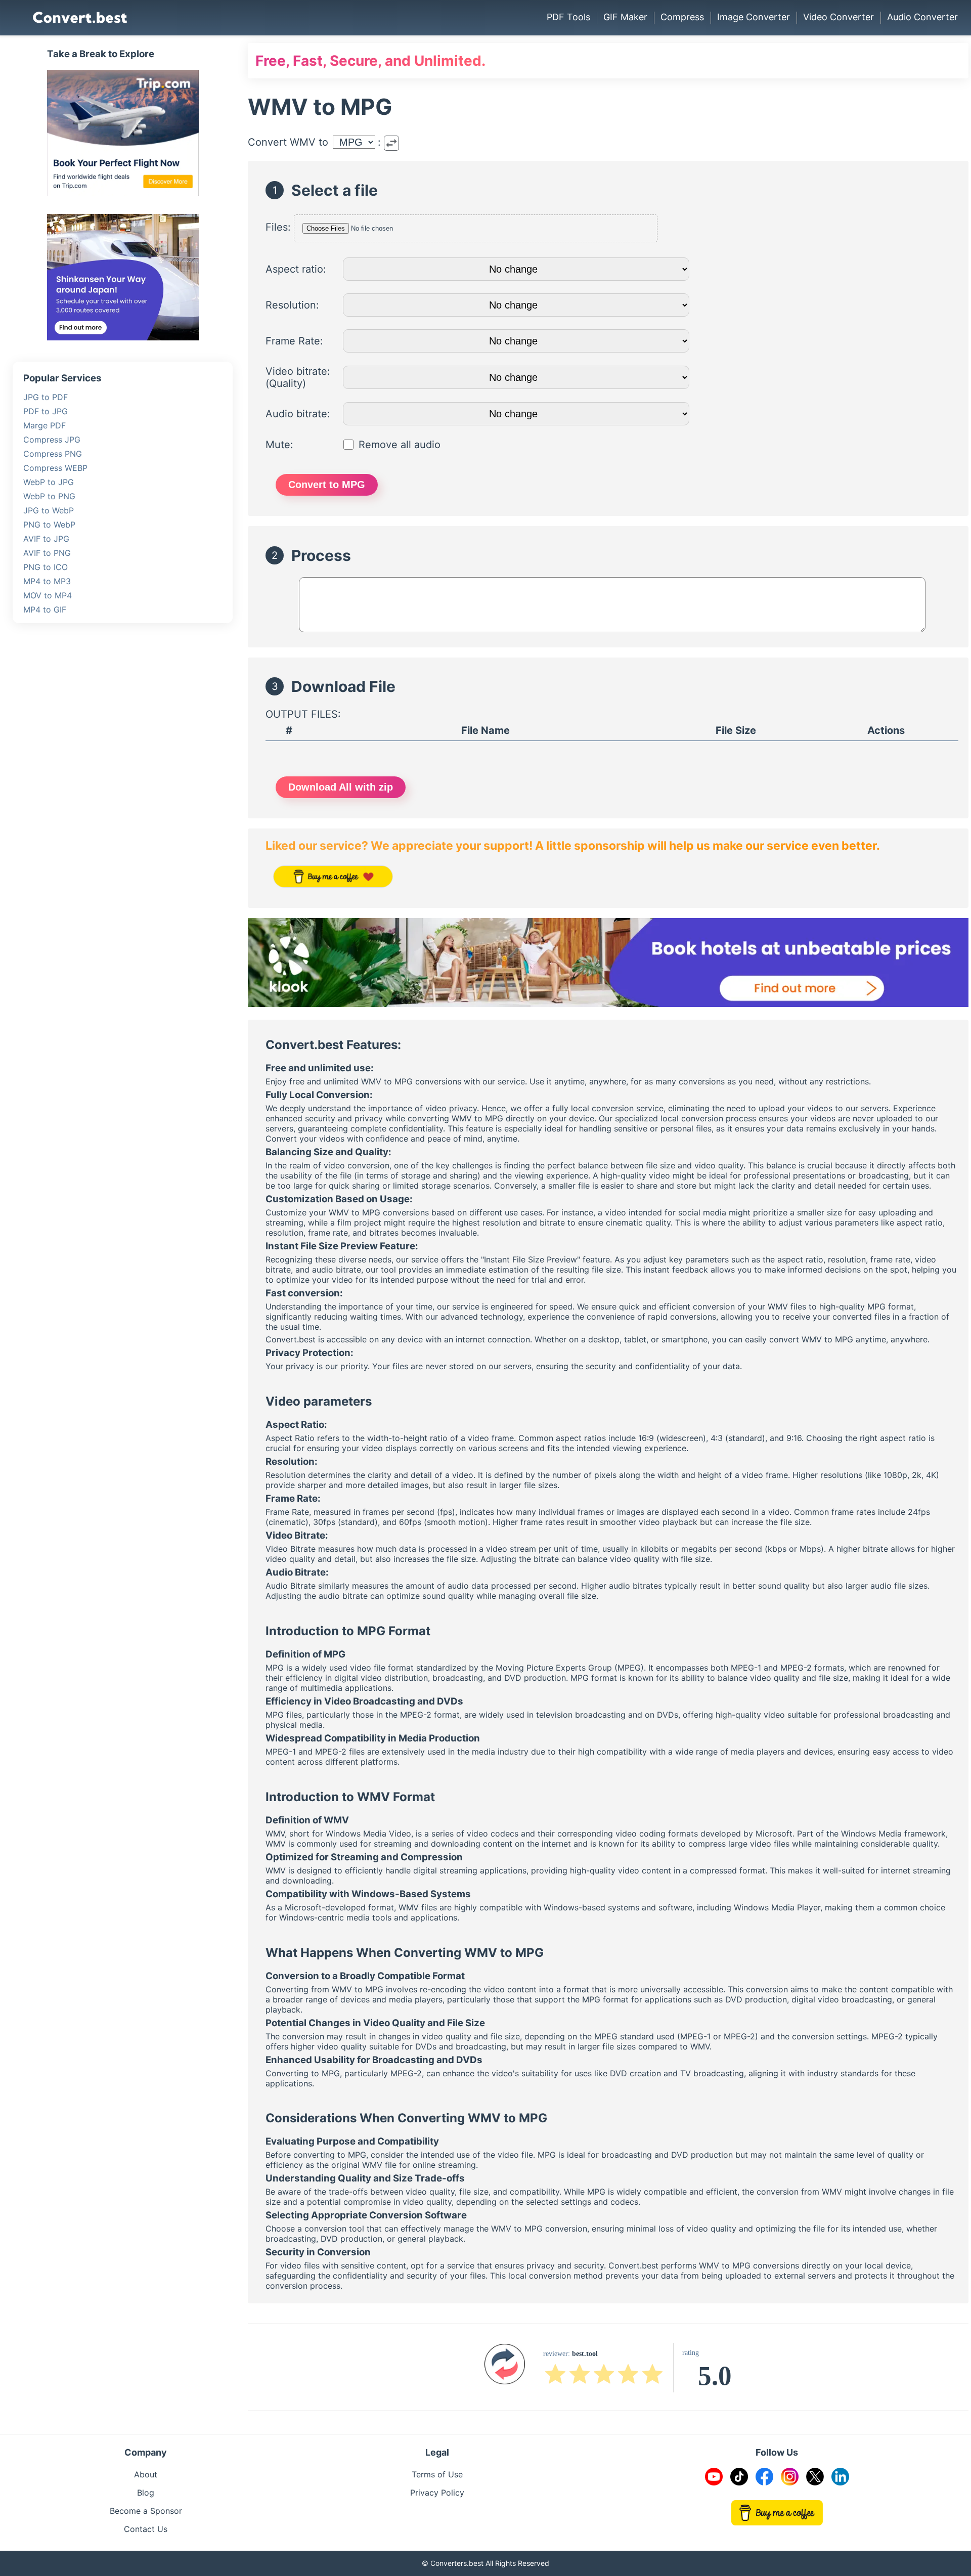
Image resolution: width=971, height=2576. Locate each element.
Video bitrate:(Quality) (298, 377)
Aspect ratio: (296, 269)
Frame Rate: (294, 341)
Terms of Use (437, 2474)
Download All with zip (341, 787)
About (146, 2474)
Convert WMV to (288, 142)
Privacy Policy (437, 2493)
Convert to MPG (327, 485)
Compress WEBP (55, 468)
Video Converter (838, 17)
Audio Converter (922, 17)
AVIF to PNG (47, 553)
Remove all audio (400, 445)
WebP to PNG (49, 496)
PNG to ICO (46, 567)
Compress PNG (53, 454)
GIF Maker (625, 17)
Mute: (279, 445)
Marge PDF (45, 425)
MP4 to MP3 (47, 581)
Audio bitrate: (298, 414)
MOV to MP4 (48, 595)
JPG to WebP (49, 510)
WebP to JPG (49, 482)
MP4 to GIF (45, 609)
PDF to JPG (46, 411)
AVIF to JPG (46, 539)
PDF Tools (568, 17)
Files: (278, 227)
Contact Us (146, 2529)
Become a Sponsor (146, 2511)
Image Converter (754, 17)
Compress (682, 17)
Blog (146, 2493)
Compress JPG (52, 440)
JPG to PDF (46, 397)
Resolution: (292, 305)
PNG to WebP (49, 525)
